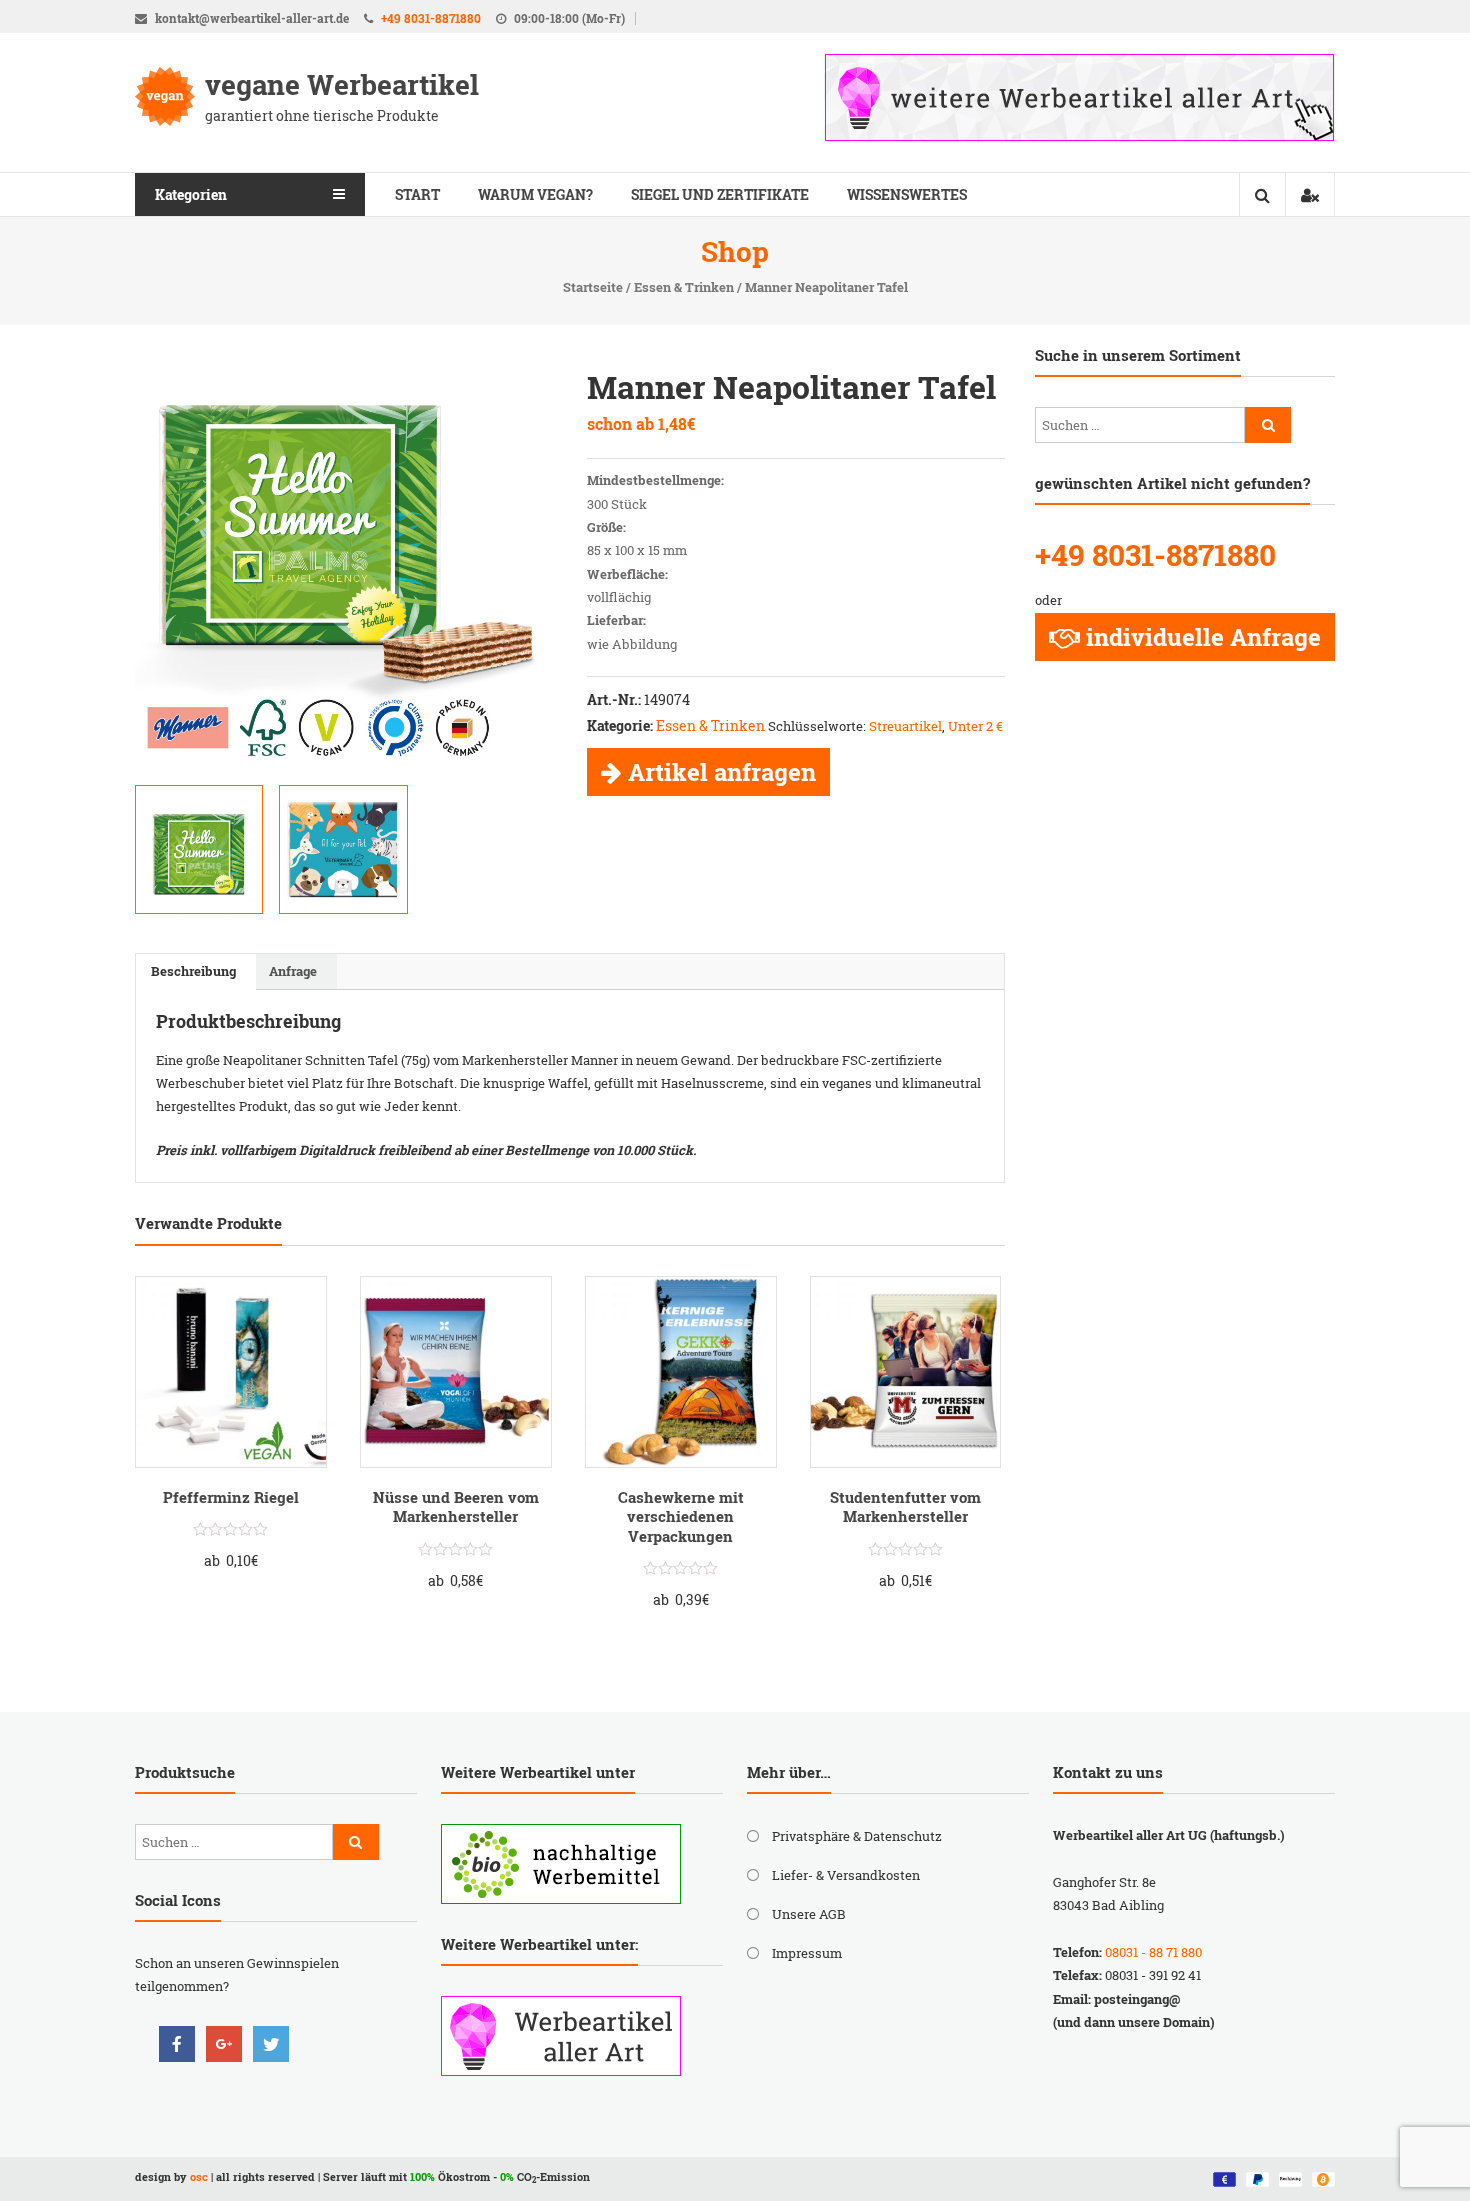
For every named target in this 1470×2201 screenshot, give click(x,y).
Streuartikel (905, 726)
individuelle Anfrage (1203, 637)
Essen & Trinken (684, 287)
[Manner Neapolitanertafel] (343, 849)
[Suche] (1268, 425)
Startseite (593, 287)
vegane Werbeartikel (342, 84)
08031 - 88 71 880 (1153, 1952)
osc (199, 2176)
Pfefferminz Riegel (231, 1497)
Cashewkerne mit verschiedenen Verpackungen (681, 1516)
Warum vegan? (535, 194)
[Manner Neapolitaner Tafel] (344, 564)
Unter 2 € (975, 726)
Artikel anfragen (722, 772)
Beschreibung (193, 971)
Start (417, 194)
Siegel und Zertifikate (720, 194)
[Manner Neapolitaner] (199, 849)
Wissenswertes (907, 194)
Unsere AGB (809, 1914)
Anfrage (293, 971)
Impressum (807, 1953)
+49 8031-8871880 (431, 18)
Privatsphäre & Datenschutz (857, 1836)
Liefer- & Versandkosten (846, 1875)
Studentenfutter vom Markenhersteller (905, 1507)
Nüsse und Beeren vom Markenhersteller (456, 1507)
